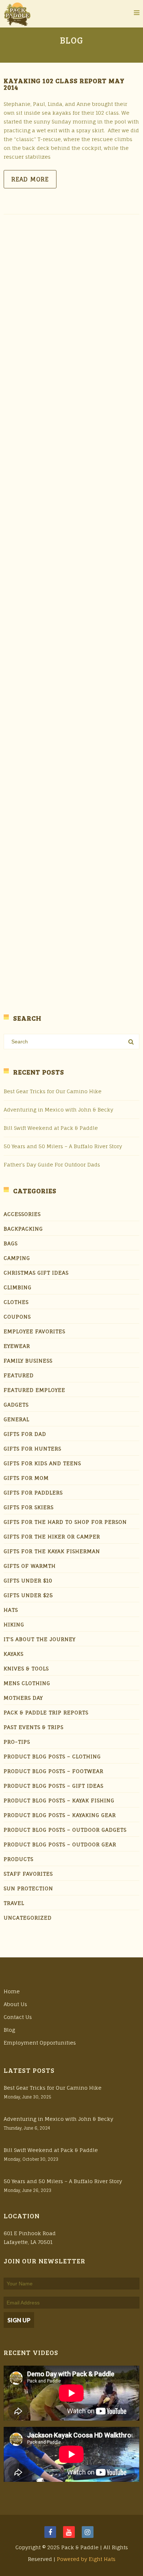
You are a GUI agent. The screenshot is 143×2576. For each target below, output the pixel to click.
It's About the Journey (40, 1639)
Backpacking (23, 1229)
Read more (30, 179)
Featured (19, 1375)
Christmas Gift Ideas (36, 1273)
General (16, 1419)
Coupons (17, 1317)
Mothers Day (23, 1698)
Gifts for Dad (25, 1434)
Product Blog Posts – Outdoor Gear (60, 1844)
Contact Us (18, 2017)
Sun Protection (28, 1888)
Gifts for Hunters (32, 1449)
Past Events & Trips (34, 1727)
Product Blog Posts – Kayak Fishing (59, 1800)
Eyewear (17, 1346)
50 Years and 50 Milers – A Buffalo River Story (63, 1146)
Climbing (18, 1287)
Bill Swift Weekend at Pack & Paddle (51, 1128)
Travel (14, 1903)
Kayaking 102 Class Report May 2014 (64, 84)
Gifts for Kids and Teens (42, 1463)
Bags (11, 1243)
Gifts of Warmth (30, 1566)
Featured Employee (34, 1390)
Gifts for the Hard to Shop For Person (65, 1522)
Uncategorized (28, 1918)
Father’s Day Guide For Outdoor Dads (52, 1164)
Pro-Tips (17, 1742)
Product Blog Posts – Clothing (52, 1756)
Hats (11, 1610)
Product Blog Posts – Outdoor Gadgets (65, 1830)
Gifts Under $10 (28, 1580)
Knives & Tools (26, 1668)
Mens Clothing (27, 1683)
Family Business (28, 1361)
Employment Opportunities (40, 2043)
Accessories (22, 1214)
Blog (9, 2030)
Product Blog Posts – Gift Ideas (54, 1786)
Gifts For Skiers (29, 1507)
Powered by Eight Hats (86, 2559)
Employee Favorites (34, 1331)
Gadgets (16, 1405)
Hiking (14, 1624)
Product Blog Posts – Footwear (54, 1771)
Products (19, 1859)
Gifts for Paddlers (33, 1492)
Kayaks (14, 1654)
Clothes (16, 1302)
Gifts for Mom (26, 1478)
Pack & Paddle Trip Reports (46, 1712)
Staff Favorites (28, 1874)
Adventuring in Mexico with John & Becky (58, 1110)
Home (12, 1991)
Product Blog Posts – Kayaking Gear (60, 1815)
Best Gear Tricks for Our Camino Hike (53, 1091)
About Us (15, 2004)
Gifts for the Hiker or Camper (52, 1536)
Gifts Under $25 (28, 1595)
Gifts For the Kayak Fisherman (52, 1551)
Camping (17, 1258)
